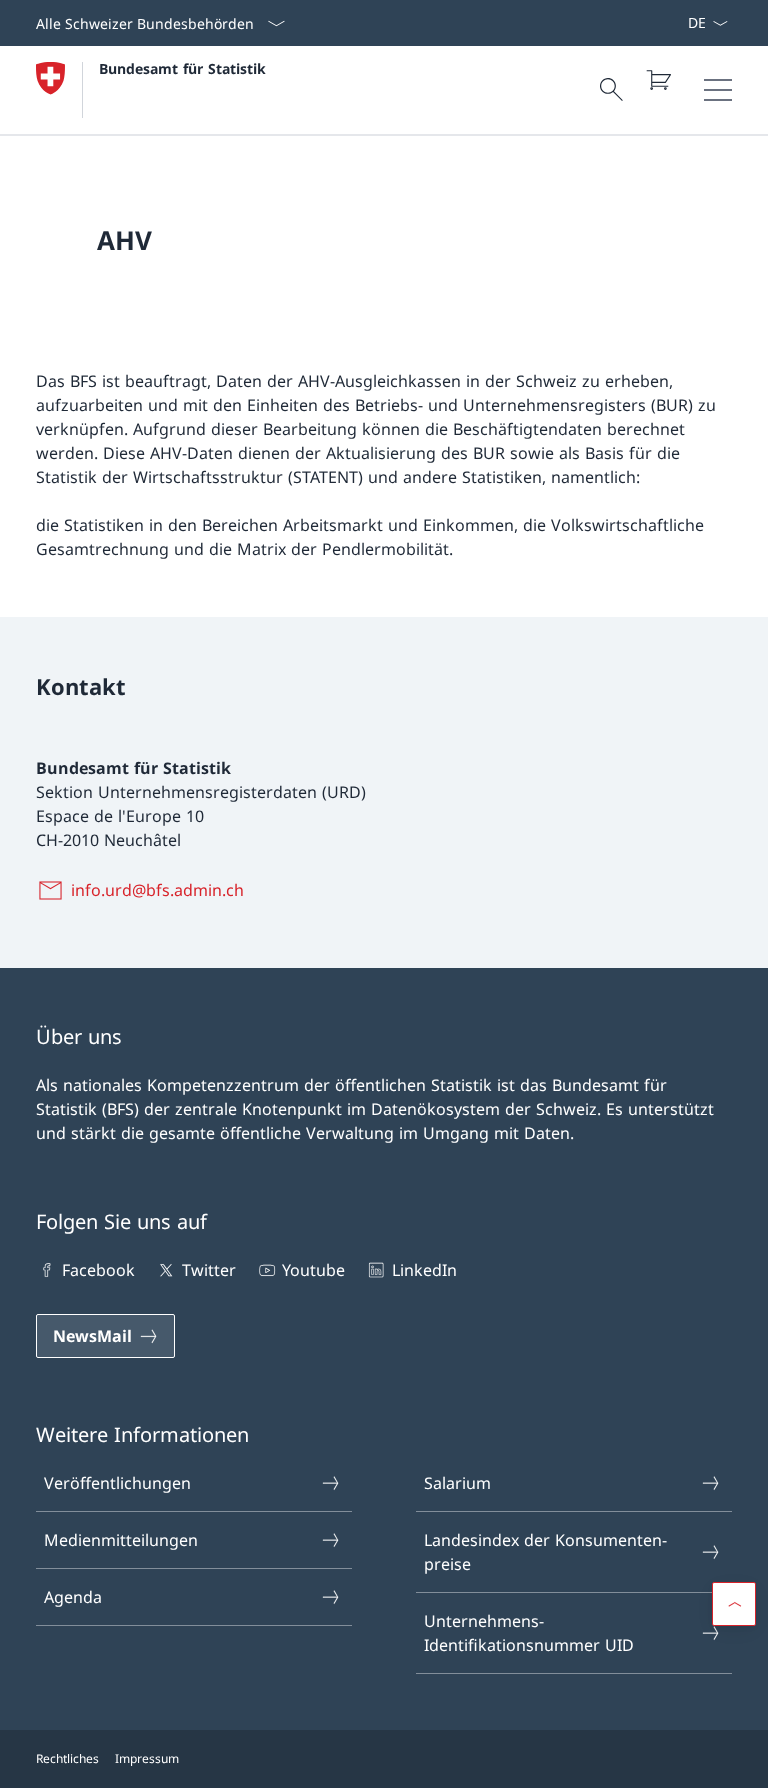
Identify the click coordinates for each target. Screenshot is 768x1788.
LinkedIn (424, 1270)
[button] (734, 1604)
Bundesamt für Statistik (182, 68)
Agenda (73, 1597)
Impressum (147, 1758)
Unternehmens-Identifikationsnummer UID (529, 1633)
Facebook (98, 1270)
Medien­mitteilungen (121, 1540)
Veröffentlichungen (117, 1483)
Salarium (457, 1483)
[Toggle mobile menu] (718, 90)
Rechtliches (67, 1758)
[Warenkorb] (658, 80)
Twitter (208, 1270)
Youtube (313, 1270)
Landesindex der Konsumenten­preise (545, 1552)
